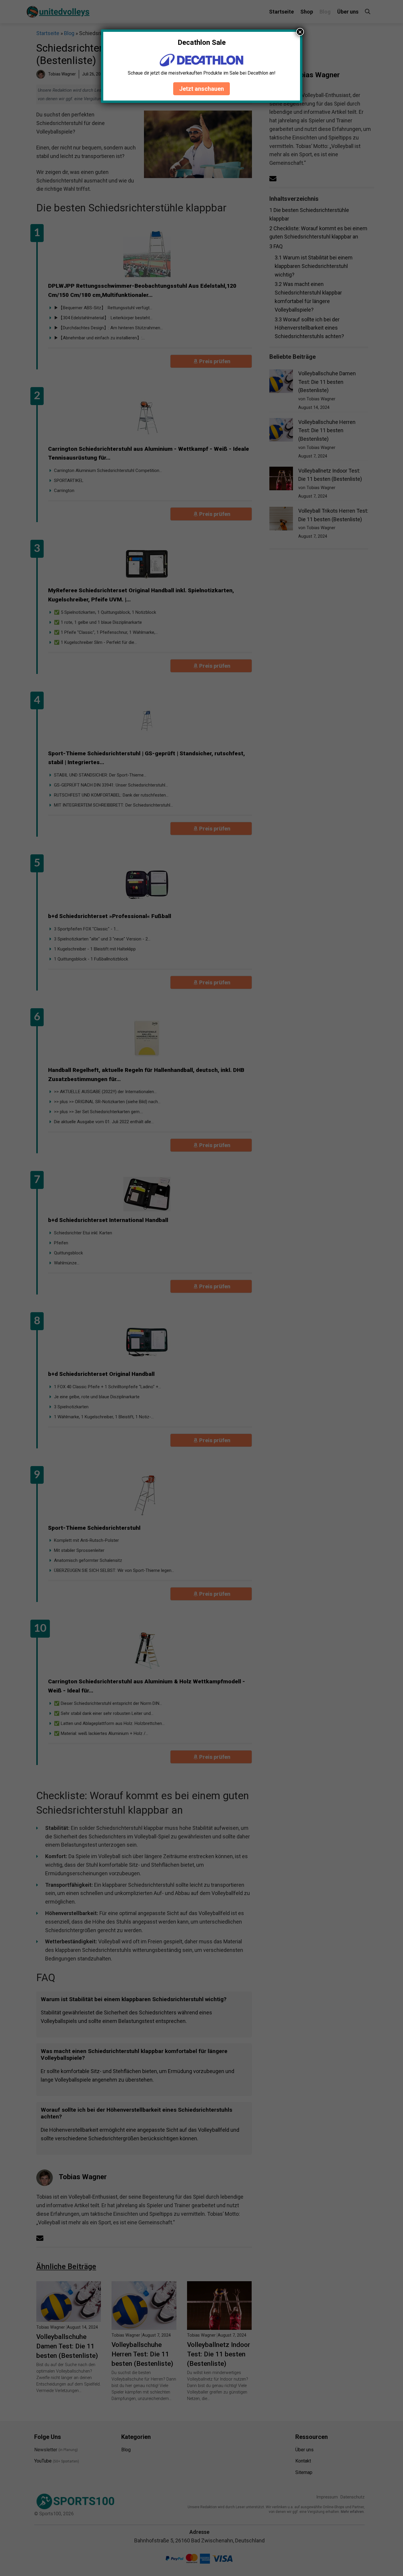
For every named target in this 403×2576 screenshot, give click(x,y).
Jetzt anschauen (201, 89)
